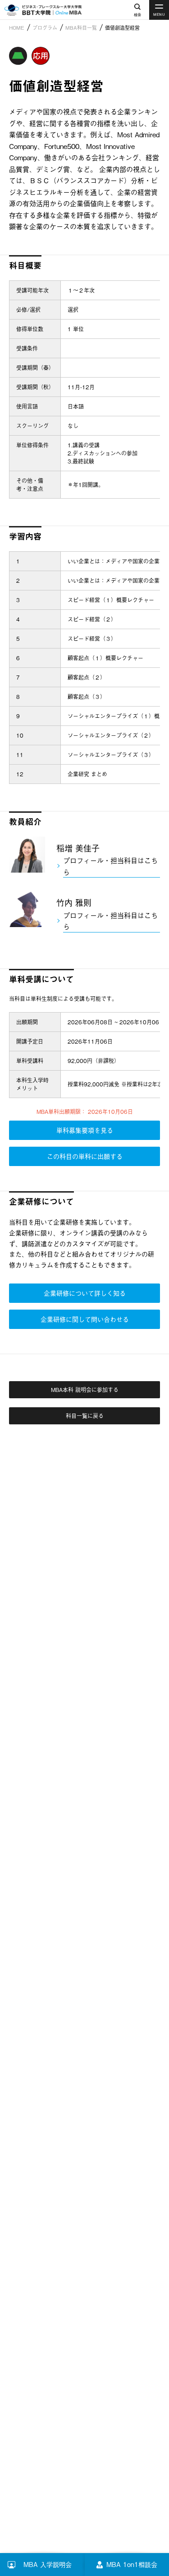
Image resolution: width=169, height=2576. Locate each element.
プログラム (45, 27)
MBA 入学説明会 (54, 2564)
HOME (17, 27)
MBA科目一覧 (81, 27)
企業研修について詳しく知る (85, 1293)
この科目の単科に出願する (85, 1156)
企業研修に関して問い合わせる (85, 1319)
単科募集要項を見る (85, 1130)
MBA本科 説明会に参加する (85, 1390)
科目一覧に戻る (85, 1416)
